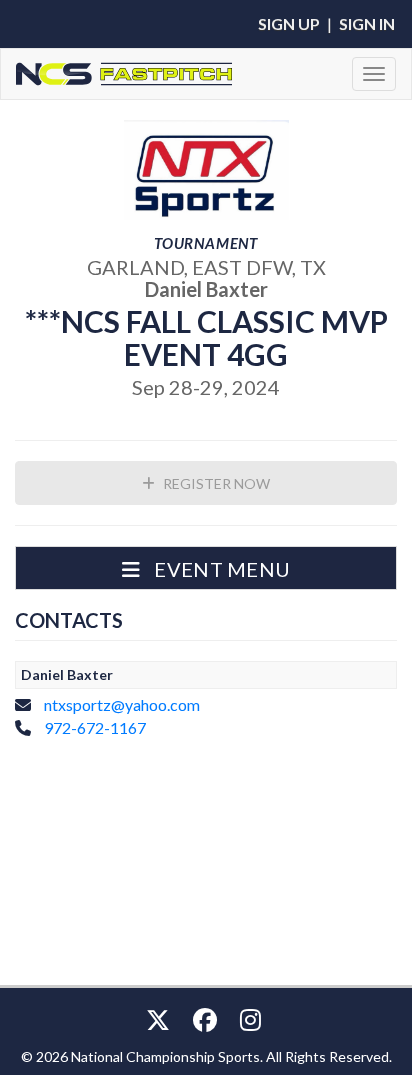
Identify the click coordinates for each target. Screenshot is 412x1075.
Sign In (367, 23)
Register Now (215, 483)
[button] (206, 568)
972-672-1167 (95, 727)
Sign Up (289, 23)
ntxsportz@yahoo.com (122, 704)
